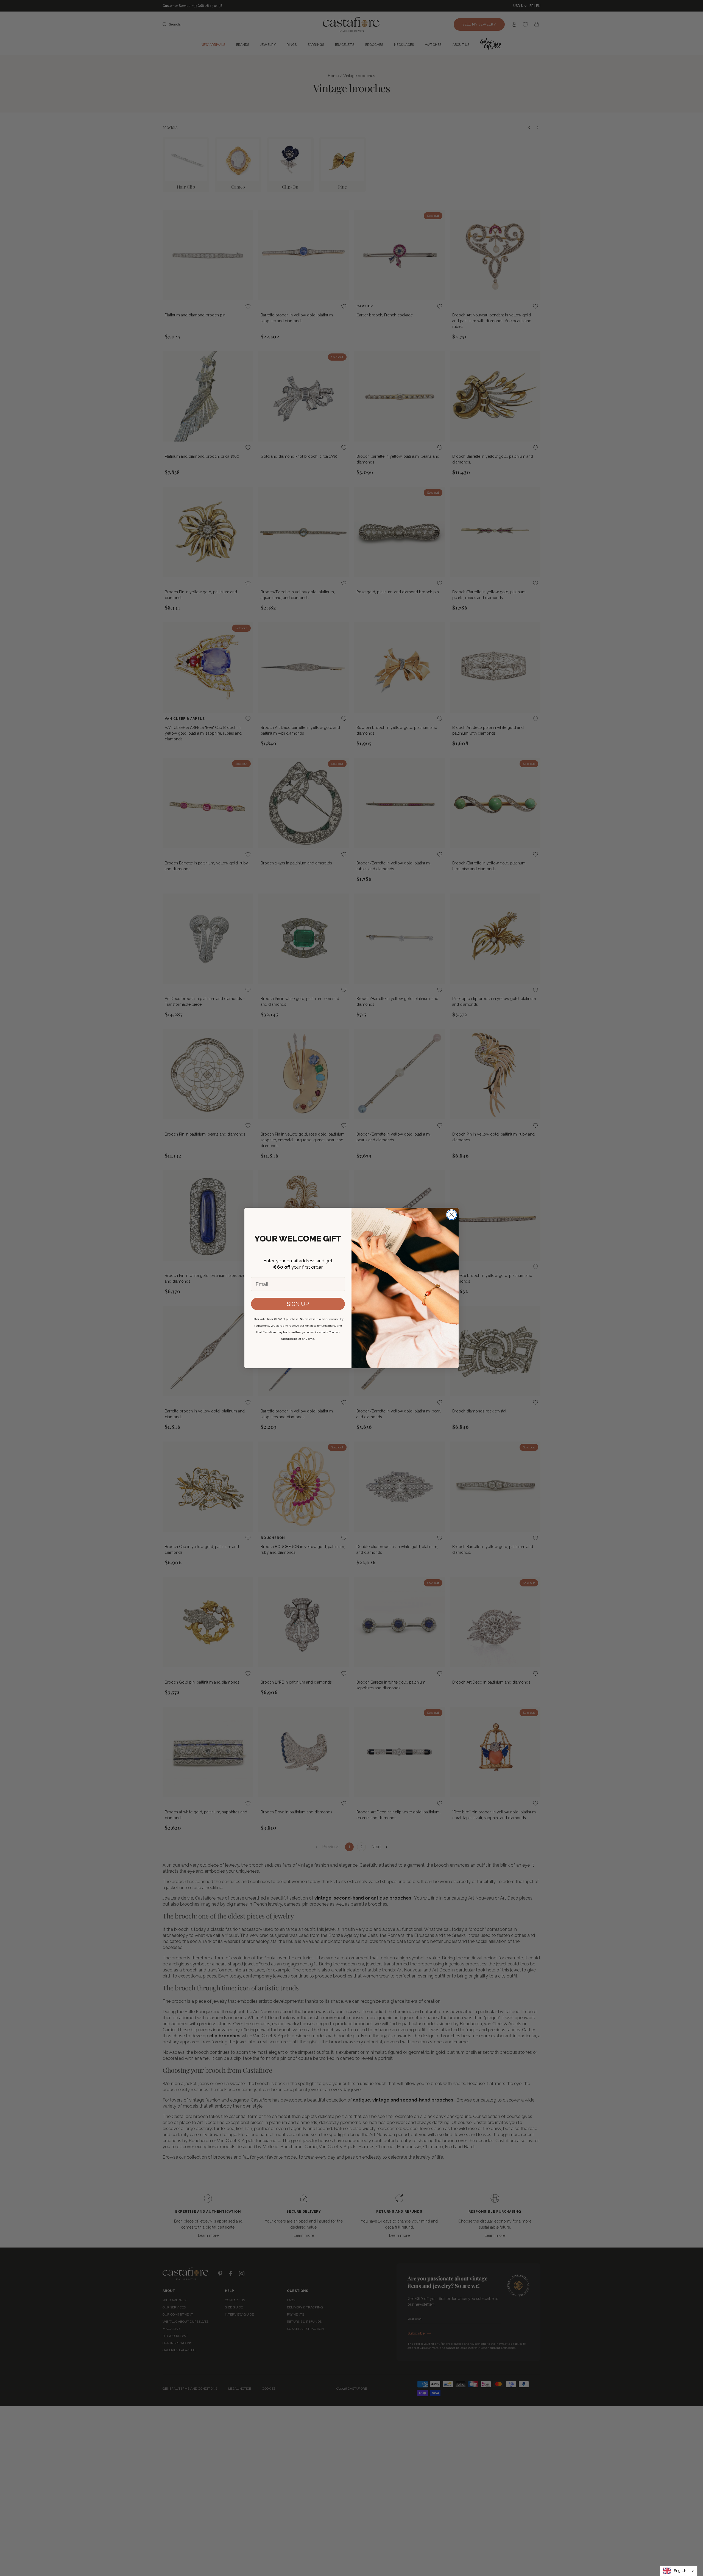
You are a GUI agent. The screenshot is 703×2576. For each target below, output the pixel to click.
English (680, 2571)
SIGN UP (298, 1304)
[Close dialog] (452, 1215)
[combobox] (679, 2571)
